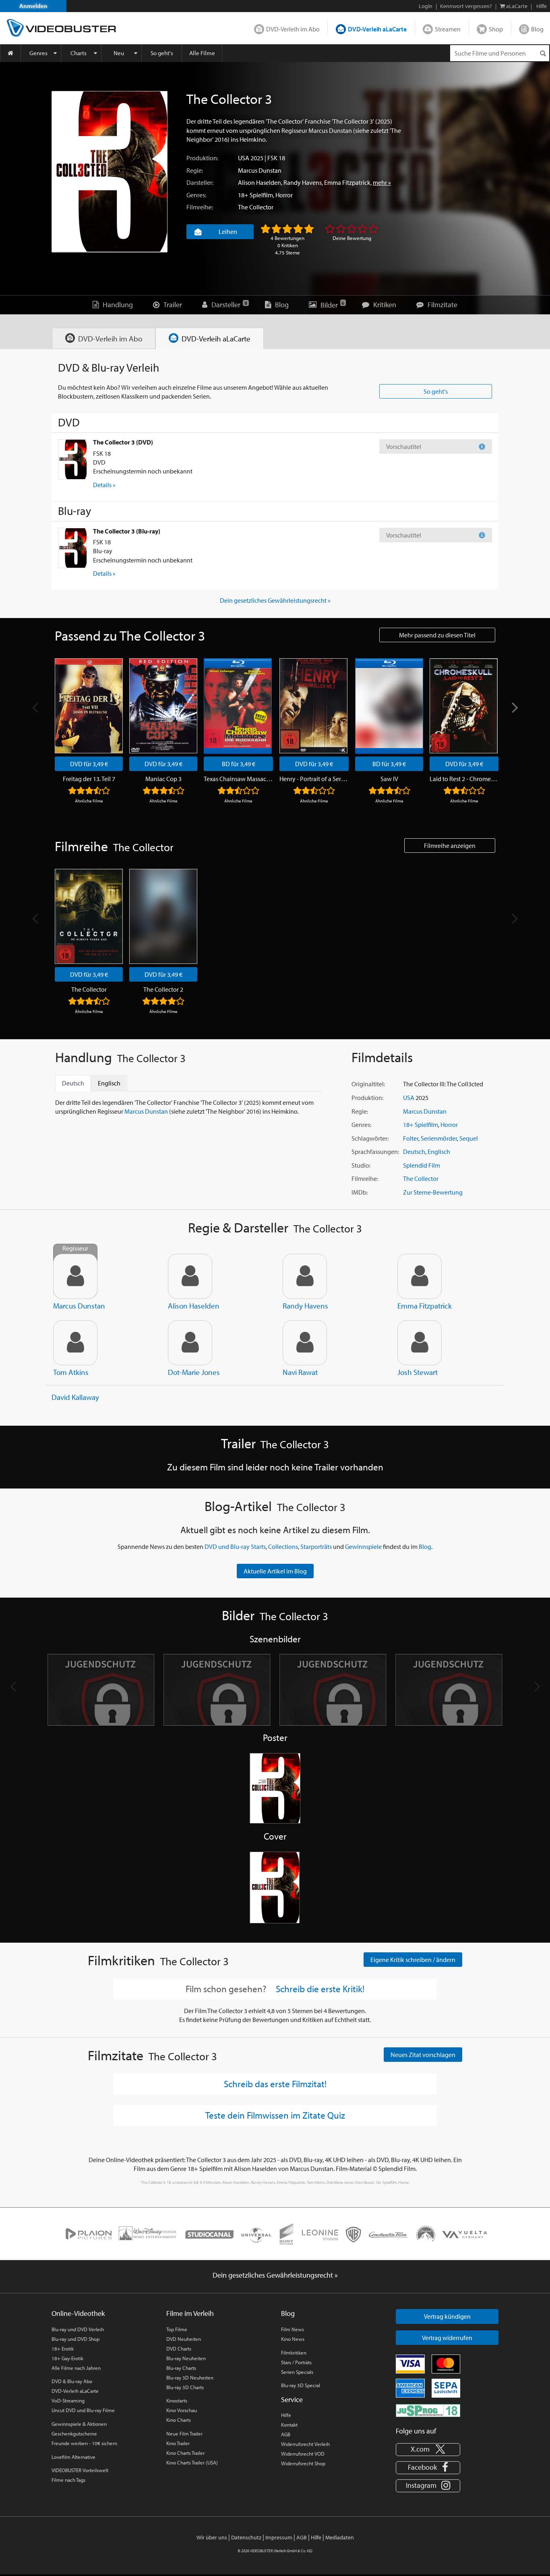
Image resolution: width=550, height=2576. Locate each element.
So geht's (162, 53)
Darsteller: (200, 182)
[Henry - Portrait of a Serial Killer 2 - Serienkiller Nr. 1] (313, 706)
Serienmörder (439, 1138)
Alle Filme (202, 53)
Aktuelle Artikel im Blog (275, 1571)
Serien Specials (297, 2372)
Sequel (469, 1138)
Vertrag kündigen (447, 2316)
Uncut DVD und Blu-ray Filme (83, 2410)
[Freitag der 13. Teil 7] (89, 706)
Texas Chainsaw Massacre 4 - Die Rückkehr (238, 779)
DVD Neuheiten (184, 2339)
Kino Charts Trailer (185, 2453)
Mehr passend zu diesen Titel (437, 635)
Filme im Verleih (190, 2313)
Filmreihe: (200, 207)
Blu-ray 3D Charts (185, 2387)
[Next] (514, 708)
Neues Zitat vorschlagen (423, 2055)
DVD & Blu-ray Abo (72, 2381)
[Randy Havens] (305, 1276)
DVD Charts (179, 2349)
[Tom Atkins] (75, 1343)
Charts (79, 53)
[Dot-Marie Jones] (190, 1343)
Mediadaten (340, 2537)
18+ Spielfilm (255, 195)
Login (426, 6)
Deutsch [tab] (73, 1083)
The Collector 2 (163, 989)
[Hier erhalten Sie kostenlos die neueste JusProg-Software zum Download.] (428, 2410)
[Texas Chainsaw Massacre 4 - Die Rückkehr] (238, 706)
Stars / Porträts (296, 2362)
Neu (119, 53)
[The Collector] (89, 916)
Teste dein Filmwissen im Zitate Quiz (275, 2115)
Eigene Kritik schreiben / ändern (413, 1960)
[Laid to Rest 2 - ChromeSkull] (464, 706)
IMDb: (360, 1192)
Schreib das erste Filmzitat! (275, 2084)
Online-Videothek (78, 2313)
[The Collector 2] (163, 916)
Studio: (361, 1165)
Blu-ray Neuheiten (186, 2358)
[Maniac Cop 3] (163, 706)
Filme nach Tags (68, 2480)
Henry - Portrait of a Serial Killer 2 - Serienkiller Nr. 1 (314, 779)
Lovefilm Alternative (73, 2457)
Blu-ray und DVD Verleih (78, 2329)
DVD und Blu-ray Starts (235, 1546)
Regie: (195, 170)
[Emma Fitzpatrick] (420, 1276)
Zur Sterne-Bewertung (433, 1192)
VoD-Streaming (68, 2400)
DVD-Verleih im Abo (293, 29)
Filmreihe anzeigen (450, 846)
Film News (293, 2329)
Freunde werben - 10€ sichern (84, 2443)
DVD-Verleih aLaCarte (377, 29)
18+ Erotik (63, 2349)
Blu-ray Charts (181, 2368)
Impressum (279, 2537)
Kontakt (289, 2425)
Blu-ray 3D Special (301, 2385)
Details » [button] (104, 485)
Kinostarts (177, 2400)
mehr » (382, 182)
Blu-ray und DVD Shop (75, 2339)
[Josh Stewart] (420, 1343)
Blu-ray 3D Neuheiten (190, 2378)
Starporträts (316, 1546)
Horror (284, 195)
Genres (38, 53)
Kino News (293, 2339)
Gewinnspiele (363, 1546)
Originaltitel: (368, 1084)
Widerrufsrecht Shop (303, 2463)
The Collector (256, 207)
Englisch (439, 1152)
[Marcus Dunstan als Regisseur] (75, 1276)
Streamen (448, 29)
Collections (283, 1546)
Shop (496, 29)
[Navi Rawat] (305, 1343)
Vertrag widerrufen (447, 2338)
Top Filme (177, 2329)
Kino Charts (179, 2420)
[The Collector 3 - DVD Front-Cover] (275, 1888)
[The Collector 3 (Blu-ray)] (72, 548)
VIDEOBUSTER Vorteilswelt (80, 2470)
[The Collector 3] (110, 172)
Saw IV (389, 779)
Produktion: (202, 158)
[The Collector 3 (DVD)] (72, 459)
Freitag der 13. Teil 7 (89, 779)
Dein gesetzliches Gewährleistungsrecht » (275, 600)
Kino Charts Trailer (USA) (192, 2462)
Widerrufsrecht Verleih (305, 2444)
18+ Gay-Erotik (67, 2358)
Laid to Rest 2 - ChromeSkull (464, 779)
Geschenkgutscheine (74, 2433)
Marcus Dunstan (260, 170)
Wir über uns (212, 2537)
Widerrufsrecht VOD (303, 2454)
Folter (411, 1138)
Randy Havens (303, 182)
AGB (286, 2434)
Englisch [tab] (109, 1083)
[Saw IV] (389, 706)
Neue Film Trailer (184, 2433)
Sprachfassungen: (375, 1152)
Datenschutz (246, 2537)
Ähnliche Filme (89, 801)
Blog (537, 29)
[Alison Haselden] (190, 1276)
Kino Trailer (178, 2443)
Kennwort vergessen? (466, 6)
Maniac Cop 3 (163, 779)
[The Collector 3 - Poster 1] (275, 1789)
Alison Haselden (259, 182)
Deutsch (414, 1152)
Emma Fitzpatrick (347, 182)
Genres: (196, 195)
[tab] (104, 338)
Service (292, 2399)
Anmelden (33, 6)
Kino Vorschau (182, 2410)
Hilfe (286, 2415)
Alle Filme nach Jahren (76, 2368)
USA (244, 158)
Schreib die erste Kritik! (320, 1989)
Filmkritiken (294, 2353)
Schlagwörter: (370, 1138)
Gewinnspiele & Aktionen (79, 2424)
